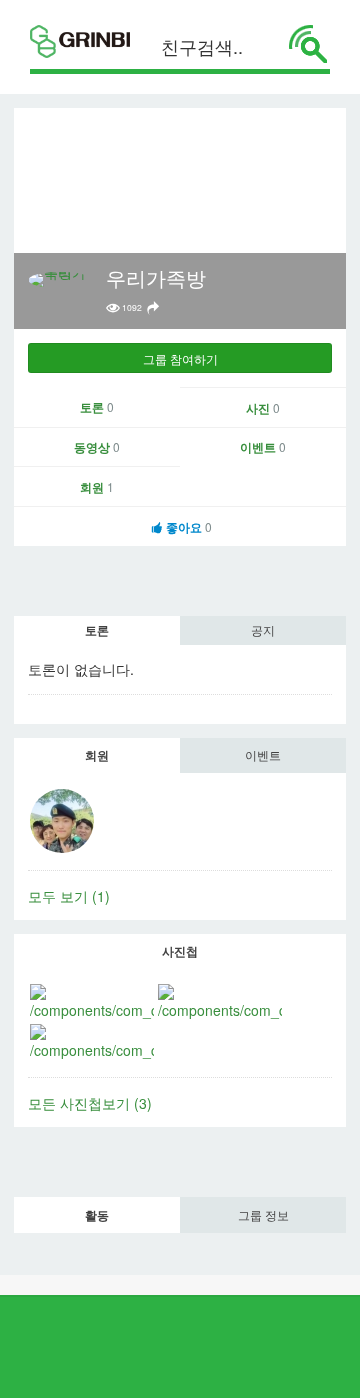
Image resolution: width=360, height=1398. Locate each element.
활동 (97, 1215)
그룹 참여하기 (180, 358)
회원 (97, 487)
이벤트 (263, 447)
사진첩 (180, 951)
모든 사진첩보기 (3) (90, 1103)
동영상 (97, 447)
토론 (97, 407)
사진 (263, 408)
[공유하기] (153, 308)
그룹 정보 (263, 1214)
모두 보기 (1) (69, 896)
